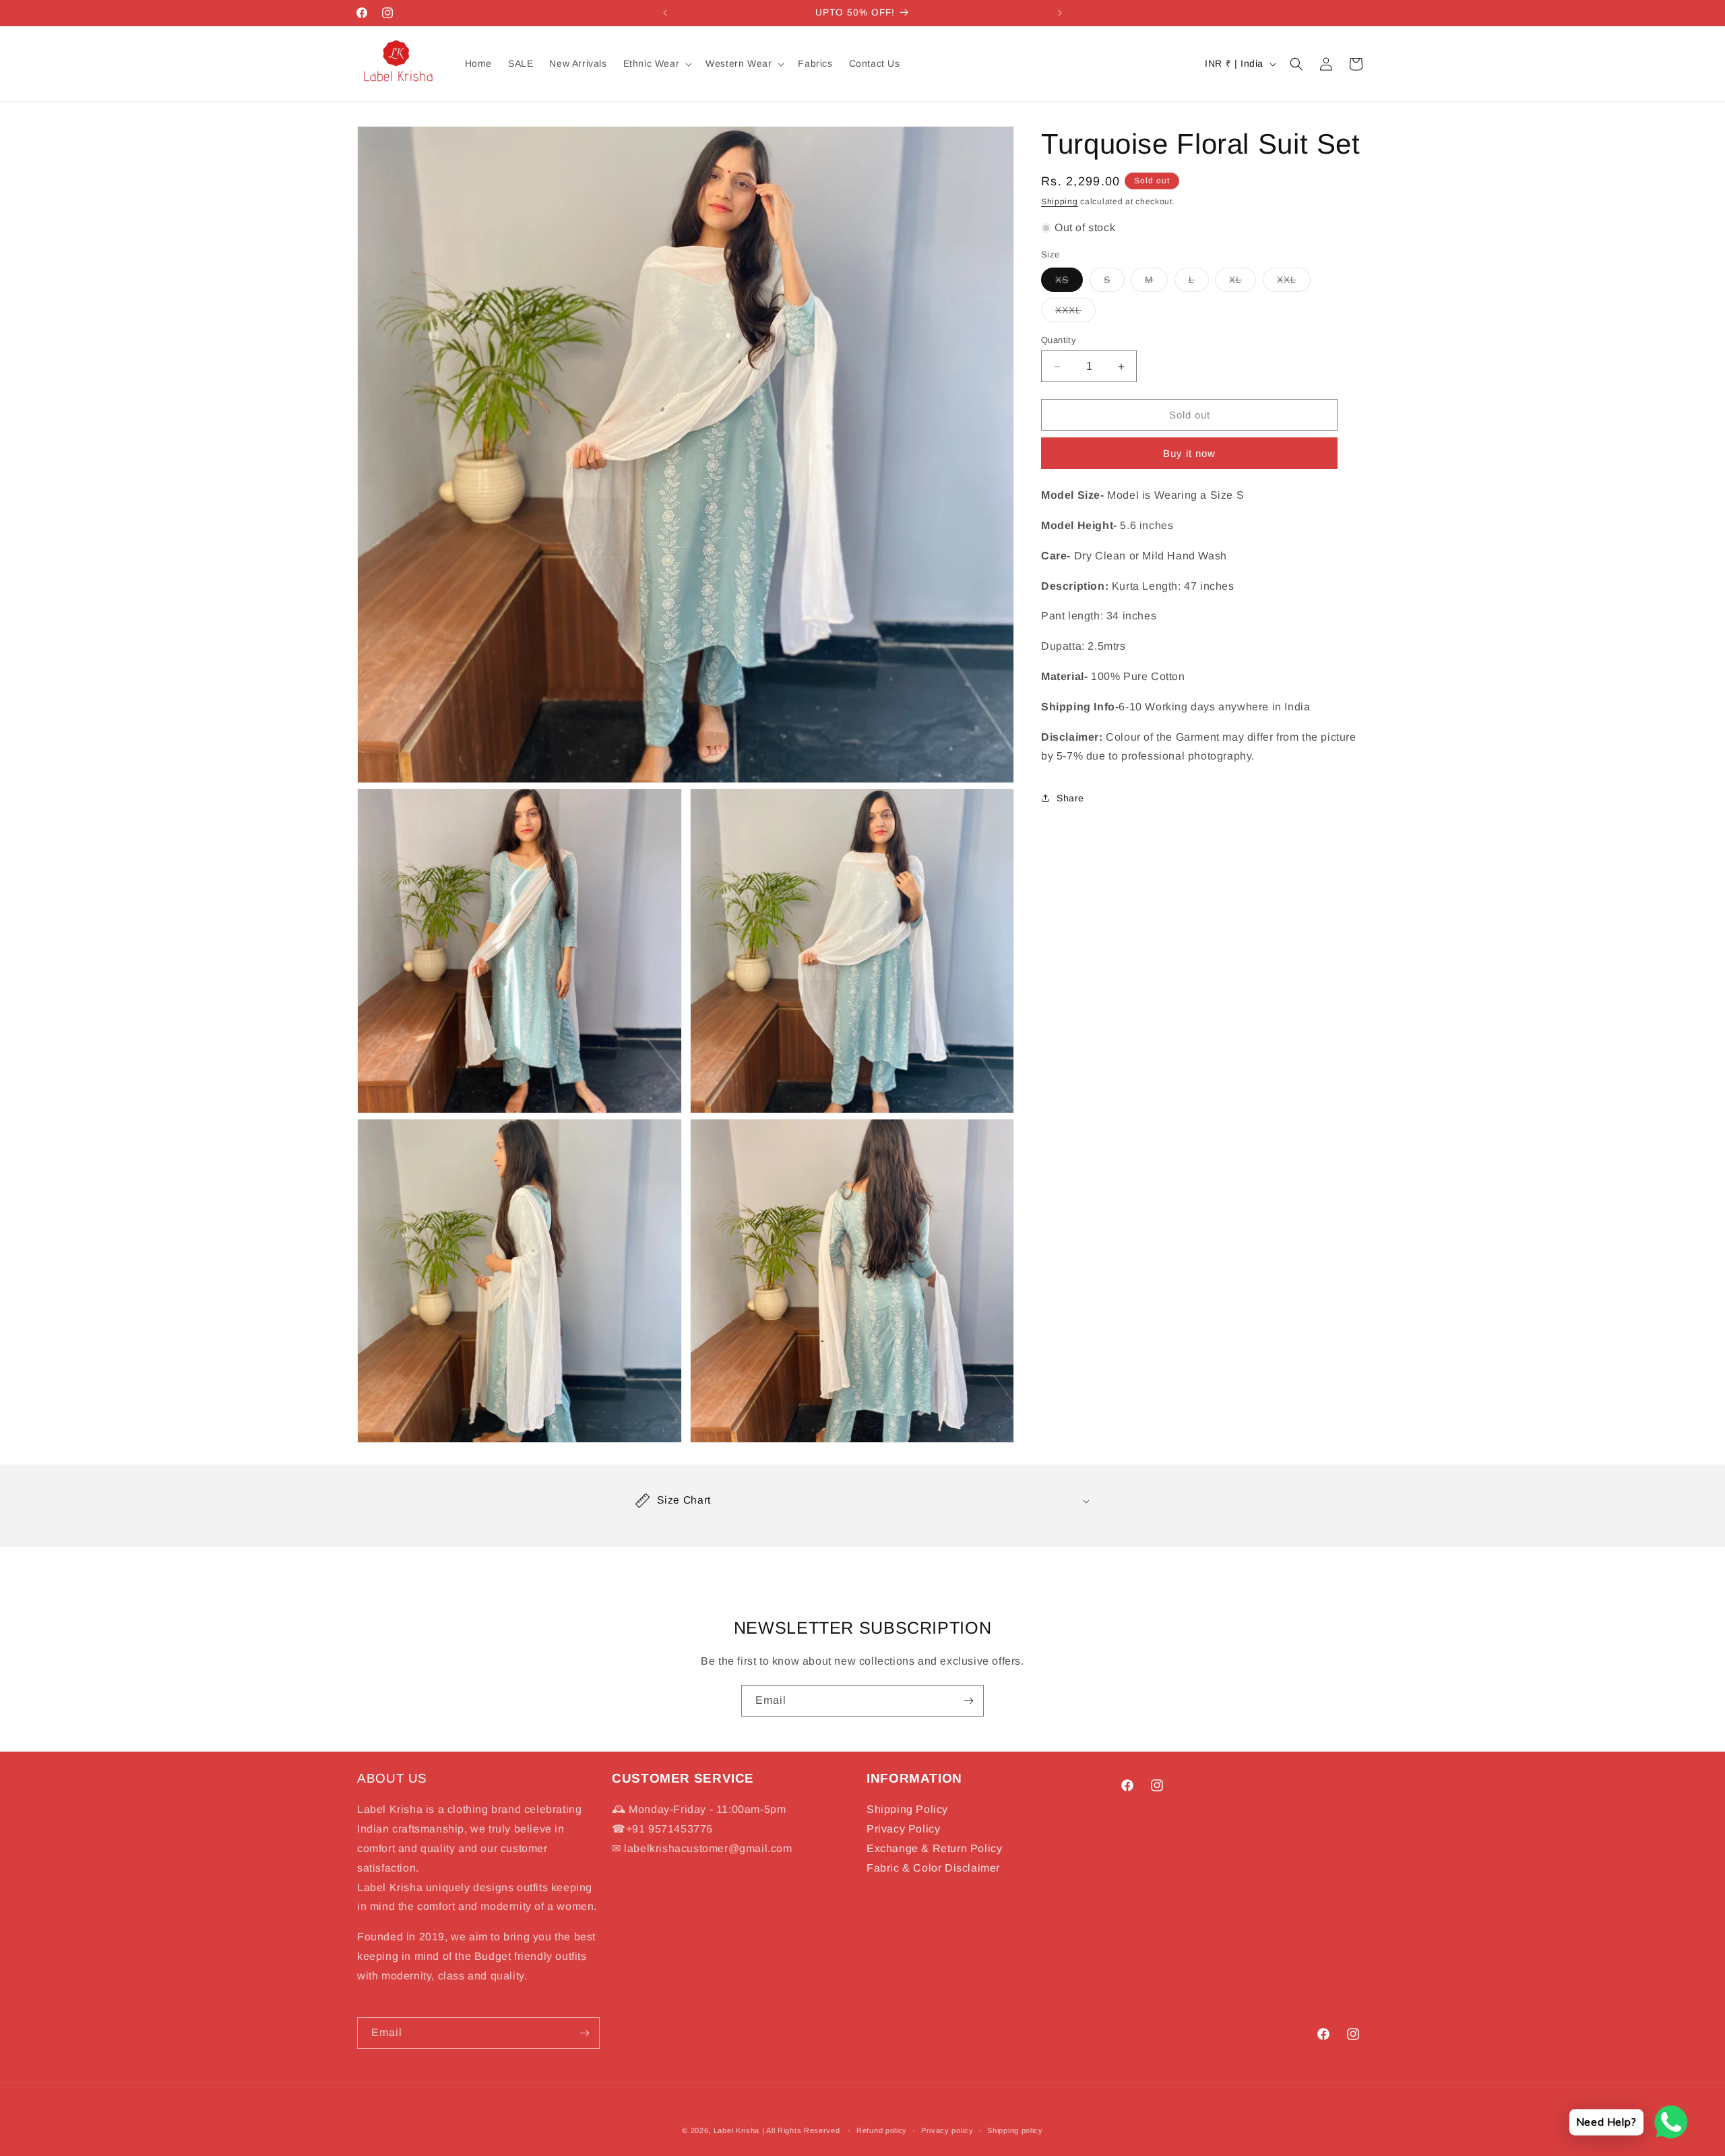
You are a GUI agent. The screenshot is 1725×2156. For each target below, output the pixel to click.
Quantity (1059, 340)
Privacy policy (947, 2130)
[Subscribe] (968, 1701)
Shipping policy (1015, 2130)
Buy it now (1189, 453)
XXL (1294, 283)
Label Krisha (736, 2130)
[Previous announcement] (665, 13)
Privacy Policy (903, 1829)
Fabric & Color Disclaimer (933, 1868)
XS (1069, 283)
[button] (657, 63)
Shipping (1060, 202)
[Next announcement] (1060, 13)
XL (1243, 283)
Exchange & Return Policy (934, 1848)
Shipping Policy (907, 1809)
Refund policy (882, 2130)
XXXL (1075, 313)
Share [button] (1070, 798)
